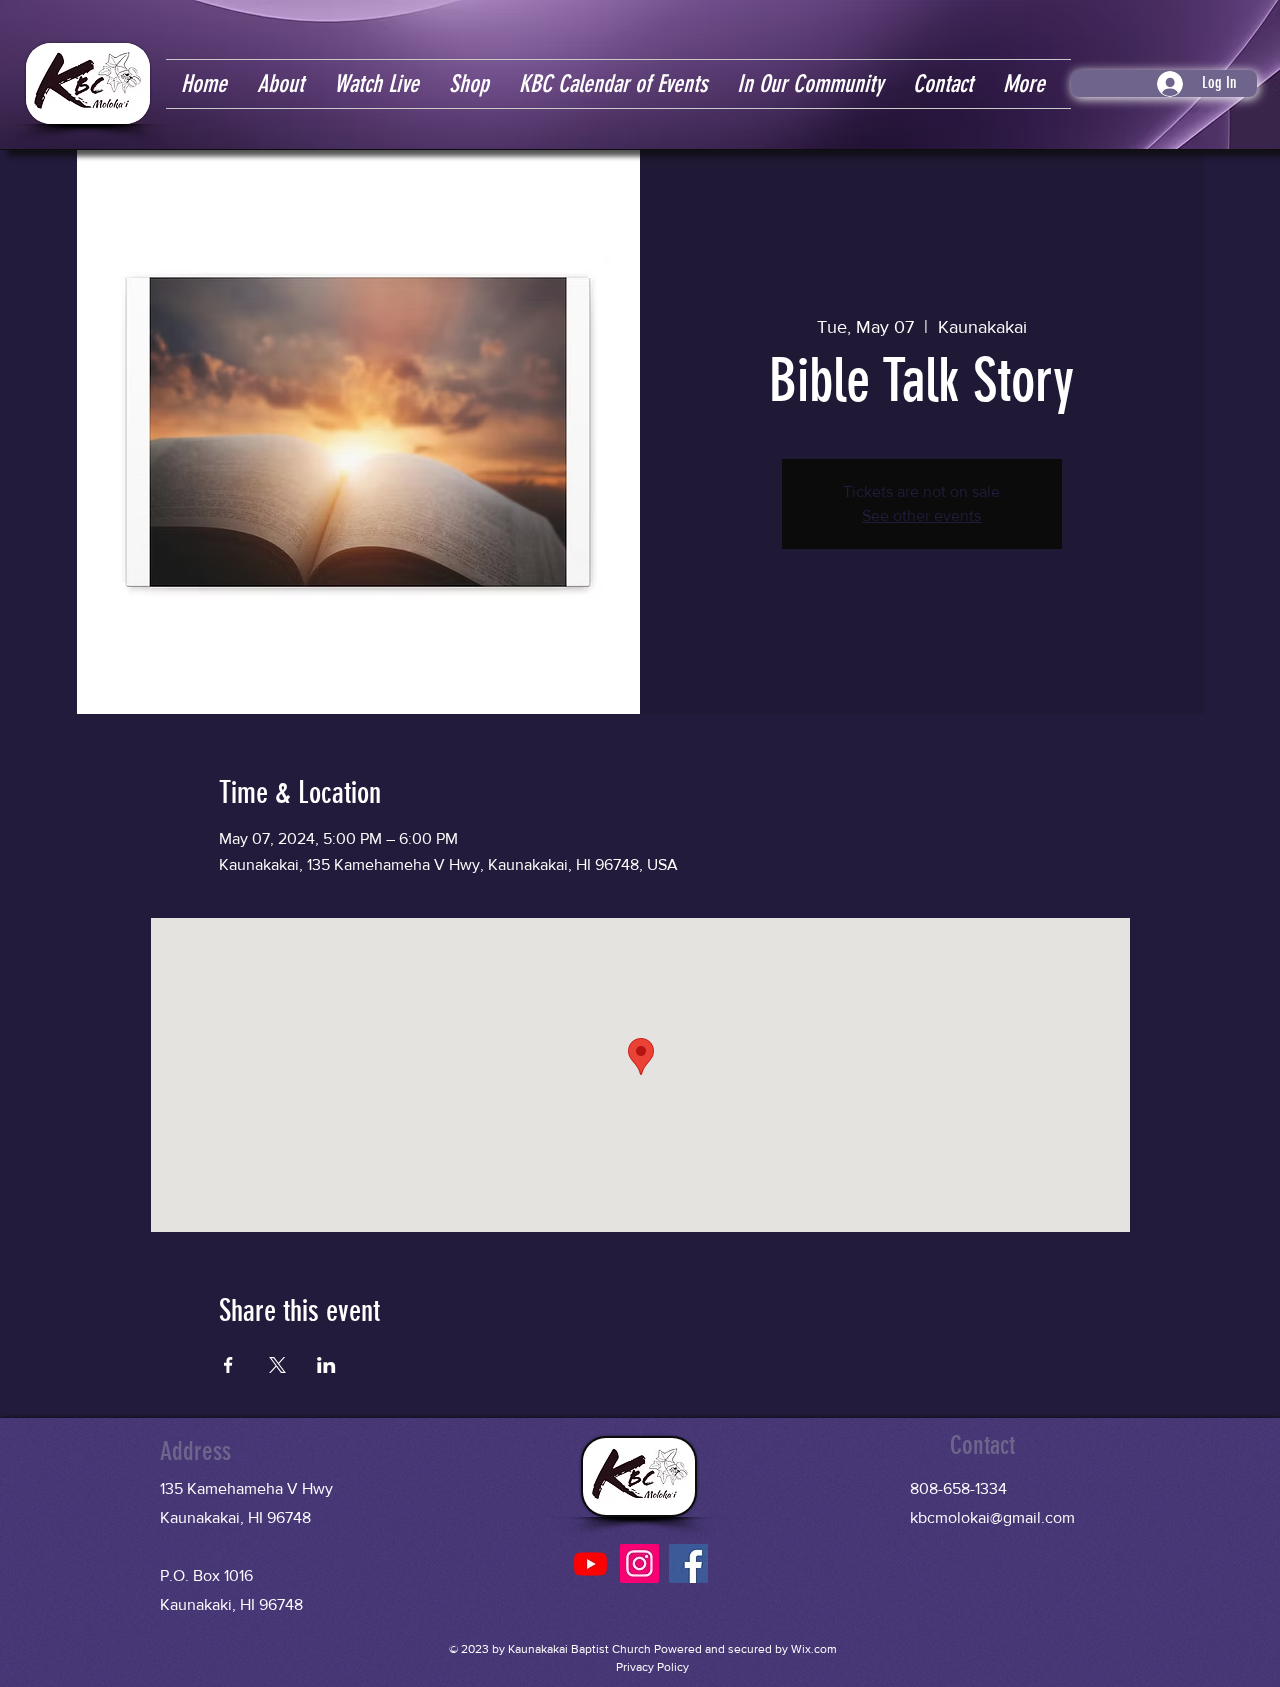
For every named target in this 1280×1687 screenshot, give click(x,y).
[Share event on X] (277, 1365)
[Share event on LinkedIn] (326, 1365)
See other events (921, 515)
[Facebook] (688, 1563)
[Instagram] (639, 1563)
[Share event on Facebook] (228, 1365)
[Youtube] (590, 1563)
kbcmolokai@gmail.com (992, 1517)
